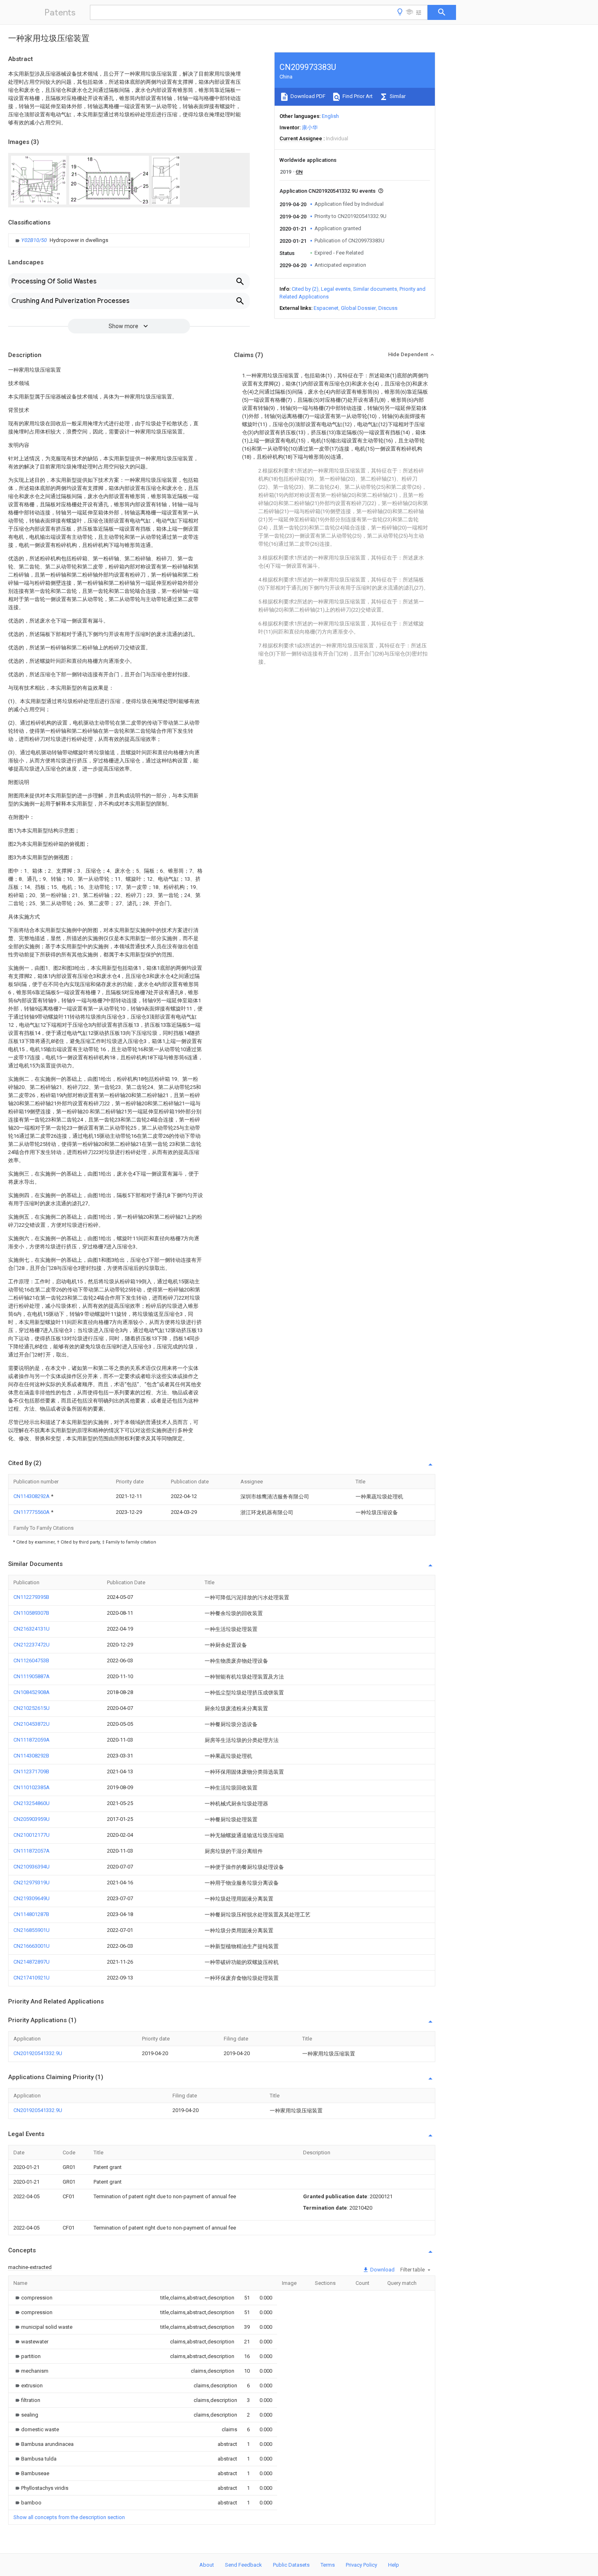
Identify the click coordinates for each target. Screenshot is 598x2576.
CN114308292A (32, 1496)
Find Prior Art (357, 96)
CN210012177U (32, 1835)
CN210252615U (32, 1708)
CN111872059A (32, 1740)
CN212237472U (32, 1645)
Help (394, 2565)
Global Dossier (358, 308)
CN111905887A (32, 1676)
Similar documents (375, 289)
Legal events (336, 289)
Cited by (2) (305, 289)
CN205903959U (32, 1819)
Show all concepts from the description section (69, 2517)
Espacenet (326, 308)
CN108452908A (32, 1692)
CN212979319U (32, 1882)
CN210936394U (32, 1867)
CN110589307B (31, 1613)
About (207, 2565)
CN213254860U (32, 1803)
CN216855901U (32, 1930)
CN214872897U (32, 1962)
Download (382, 2270)
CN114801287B (31, 1914)
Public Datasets (291, 2565)
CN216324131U (32, 1629)
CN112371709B (31, 1771)
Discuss (388, 308)
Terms (328, 2565)
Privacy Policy (361, 2565)
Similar (397, 96)
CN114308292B (31, 1756)
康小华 (310, 127)
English (330, 116)
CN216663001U (32, 1946)
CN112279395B (31, 1597)
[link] (61, 240)
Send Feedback (243, 2565)
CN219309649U (32, 1898)
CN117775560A (32, 1512)
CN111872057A (32, 1851)
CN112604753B (31, 1660)
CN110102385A (32, 1787)
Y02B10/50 (35, 240)
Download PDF (307, 96)
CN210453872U (32, 1724)
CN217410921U (32, 1978)
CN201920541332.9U (38, 2053)
